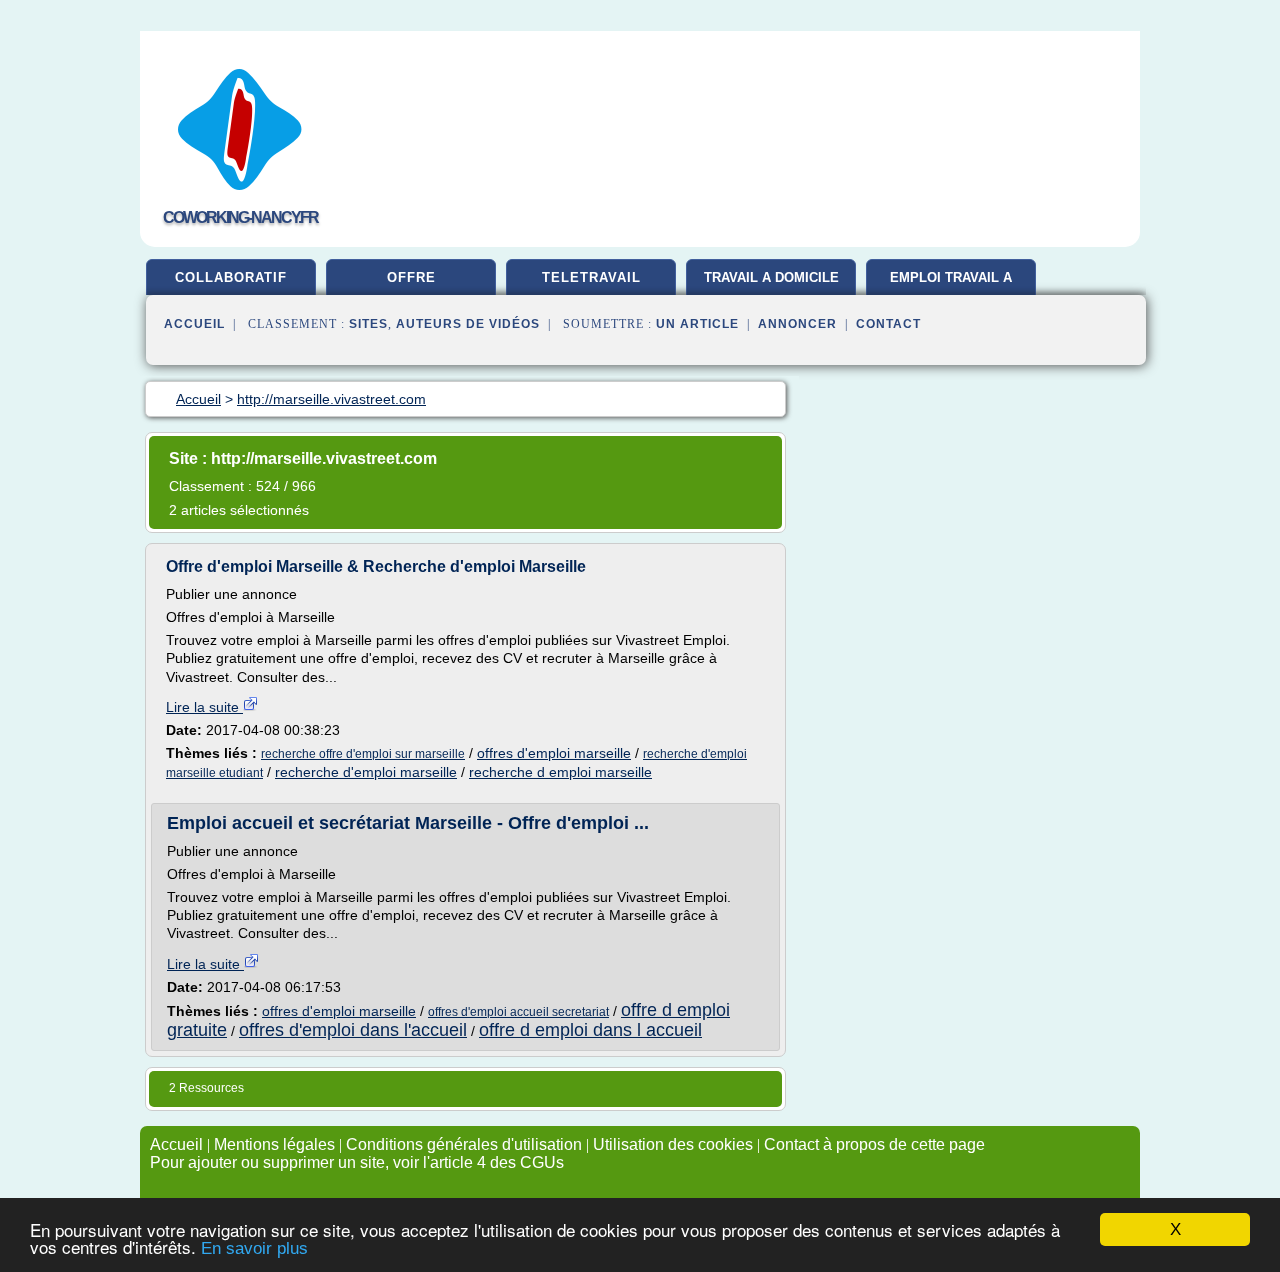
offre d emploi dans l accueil (590, 1030)
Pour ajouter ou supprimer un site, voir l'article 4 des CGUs (357, 1162)
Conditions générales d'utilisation (464, 1144)
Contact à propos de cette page (874, 1144)
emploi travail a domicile (951, 285)
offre (411, 277)
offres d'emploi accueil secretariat (518, 1012)
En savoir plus (254, 1248)
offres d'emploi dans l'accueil (353, 1030)
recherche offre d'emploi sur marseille (363, 754)
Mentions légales (274, 1144)
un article (697, 324)
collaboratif (231, 277)
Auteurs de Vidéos (468, 324)
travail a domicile (771, 277)
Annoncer (797, 324)
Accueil (194, 324)
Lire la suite (204, 707)
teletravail (591, 277)
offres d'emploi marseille (554, 753)
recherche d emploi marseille (560, 772)
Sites (368, 324)
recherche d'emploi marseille (366, 772)
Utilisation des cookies (673, 1144)
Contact (888, 324)
